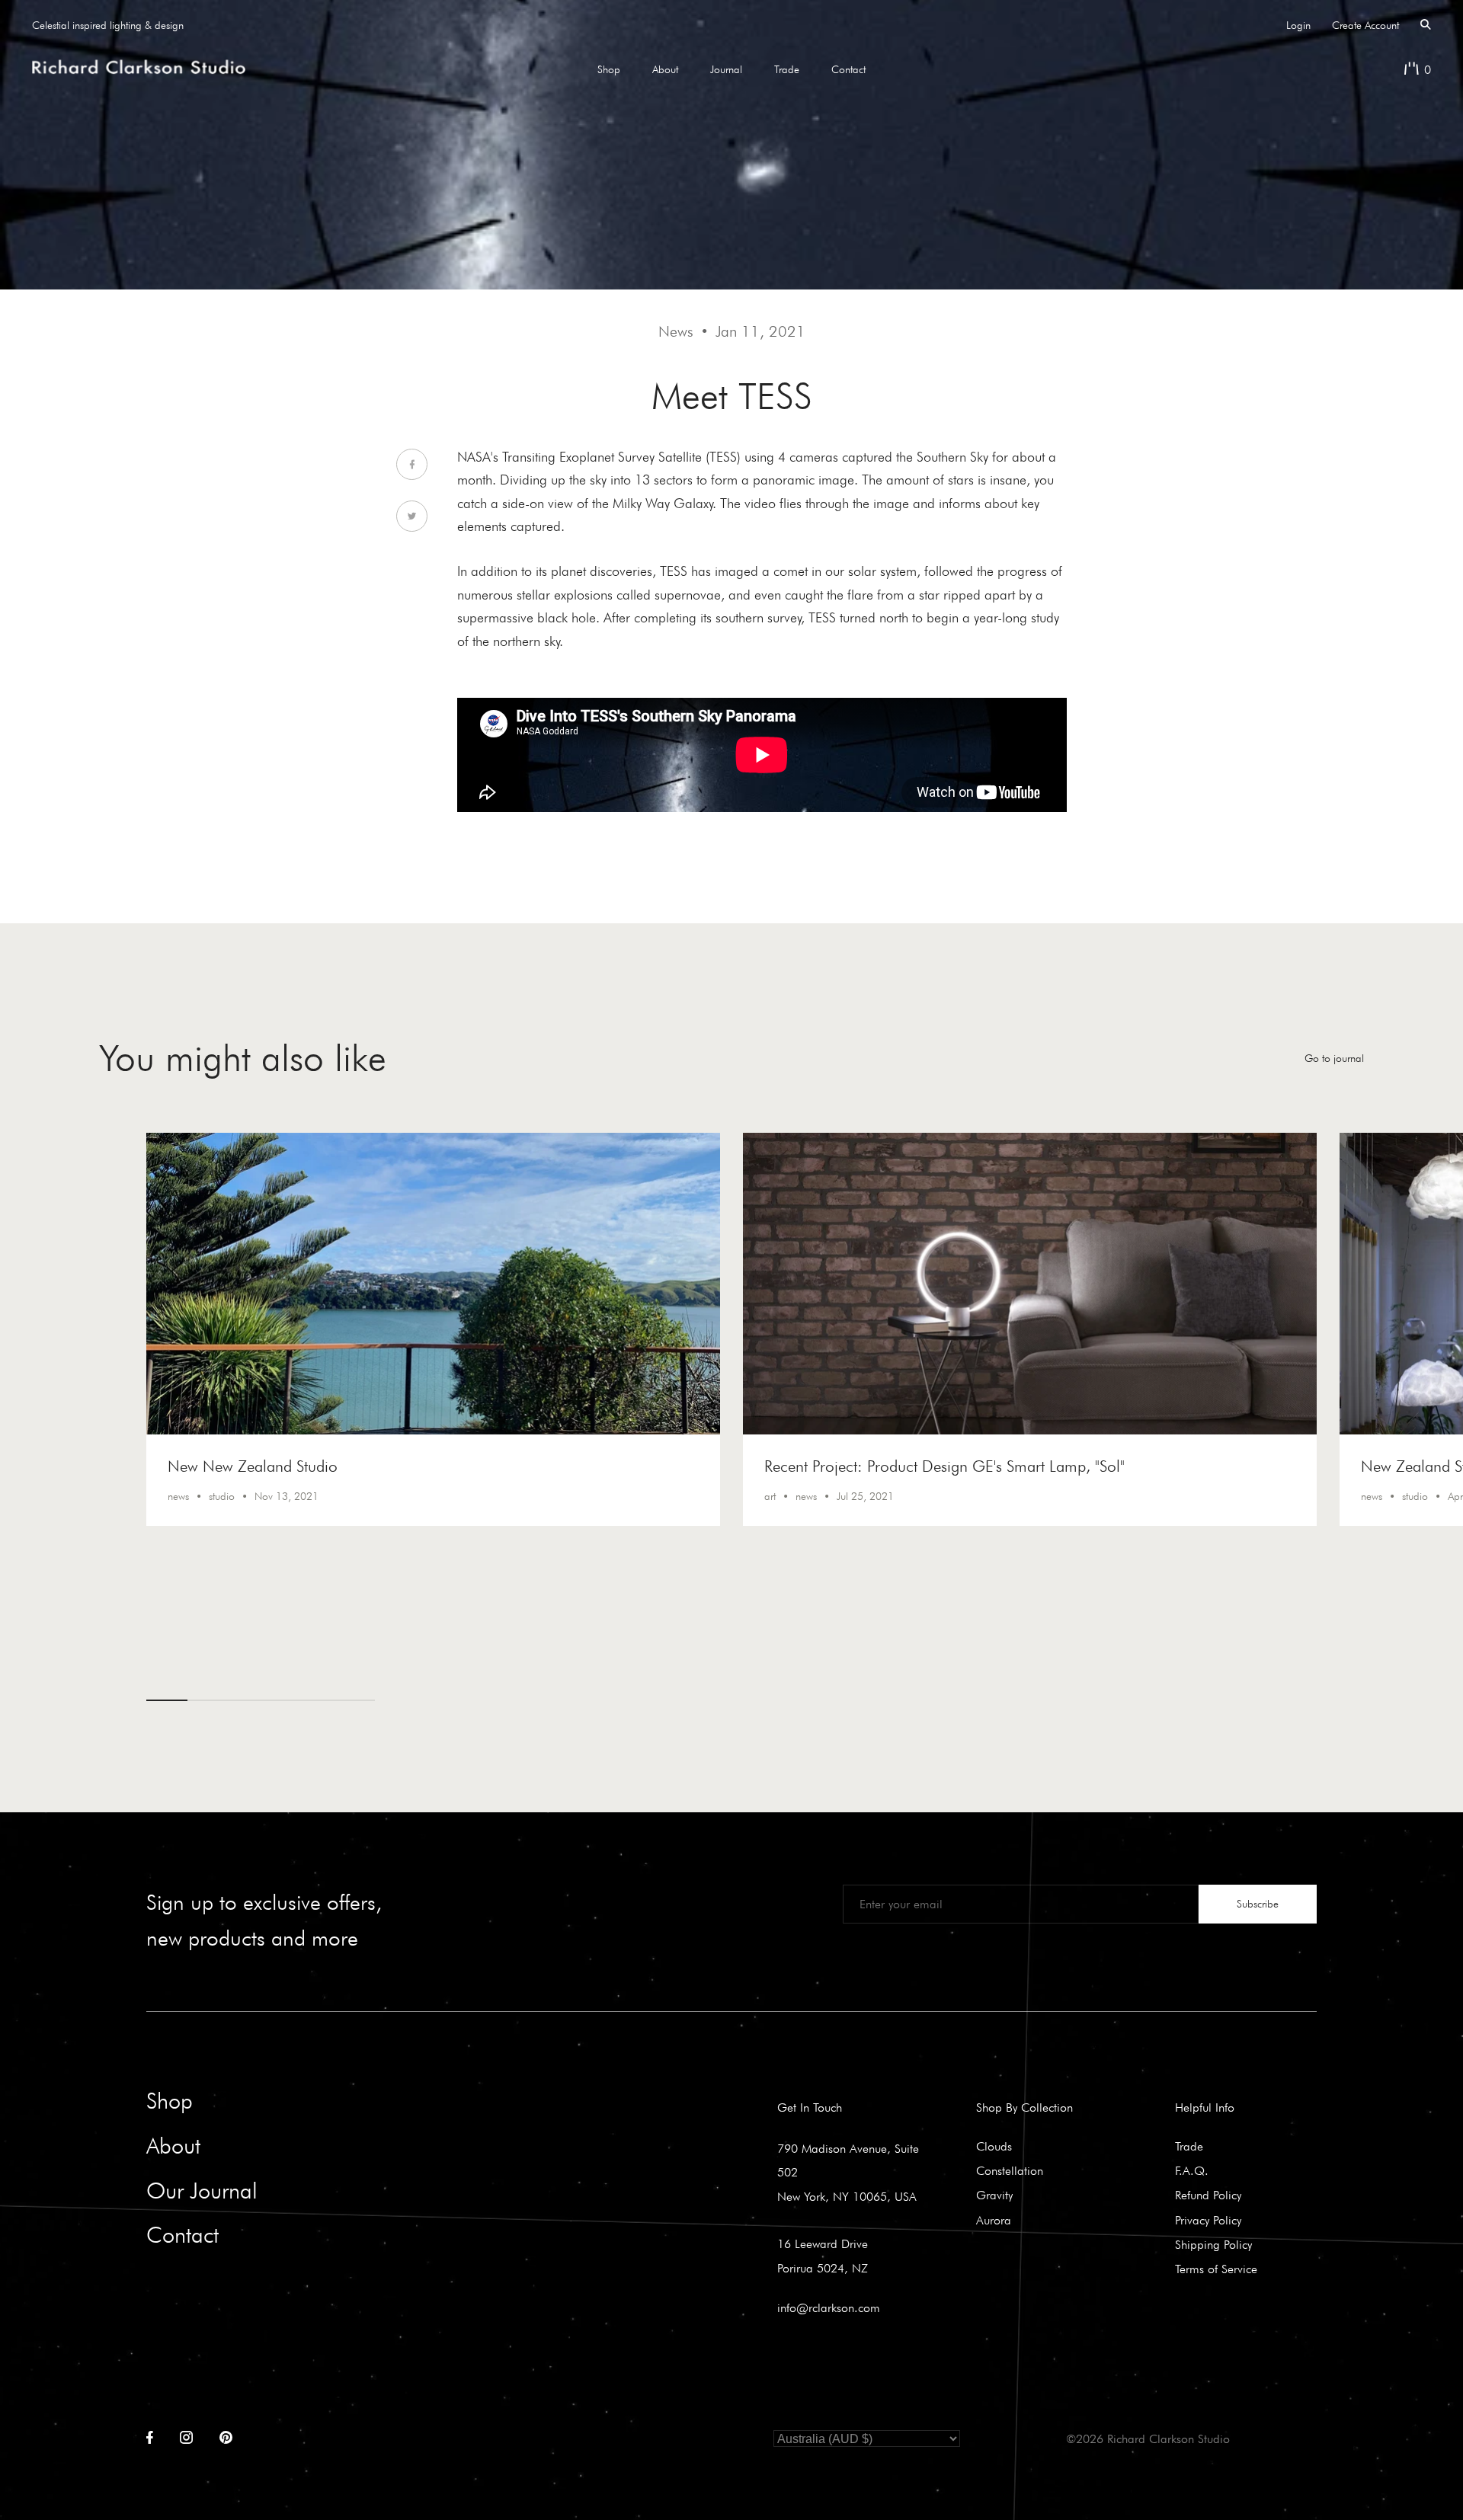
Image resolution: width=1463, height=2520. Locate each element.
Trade (787, 69)
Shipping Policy (1213, 2244)
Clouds (994, 2146)
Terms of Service (1216, 2269)
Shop (609, 69)
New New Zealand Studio (253, 1466)
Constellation (1010, 2170)
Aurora (994, 2220)
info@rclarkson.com (829, 2307)
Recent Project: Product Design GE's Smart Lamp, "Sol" (944, 1466)
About (665, 69)
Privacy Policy (1208, 2220)
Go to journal (1334, 1058)
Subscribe (1258, 1904)
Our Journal (202, 2191)
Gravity (994, 2195)
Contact (848, 69)
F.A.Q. (1192, 2170)
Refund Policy (1208, 2195)
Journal (726, 69)
